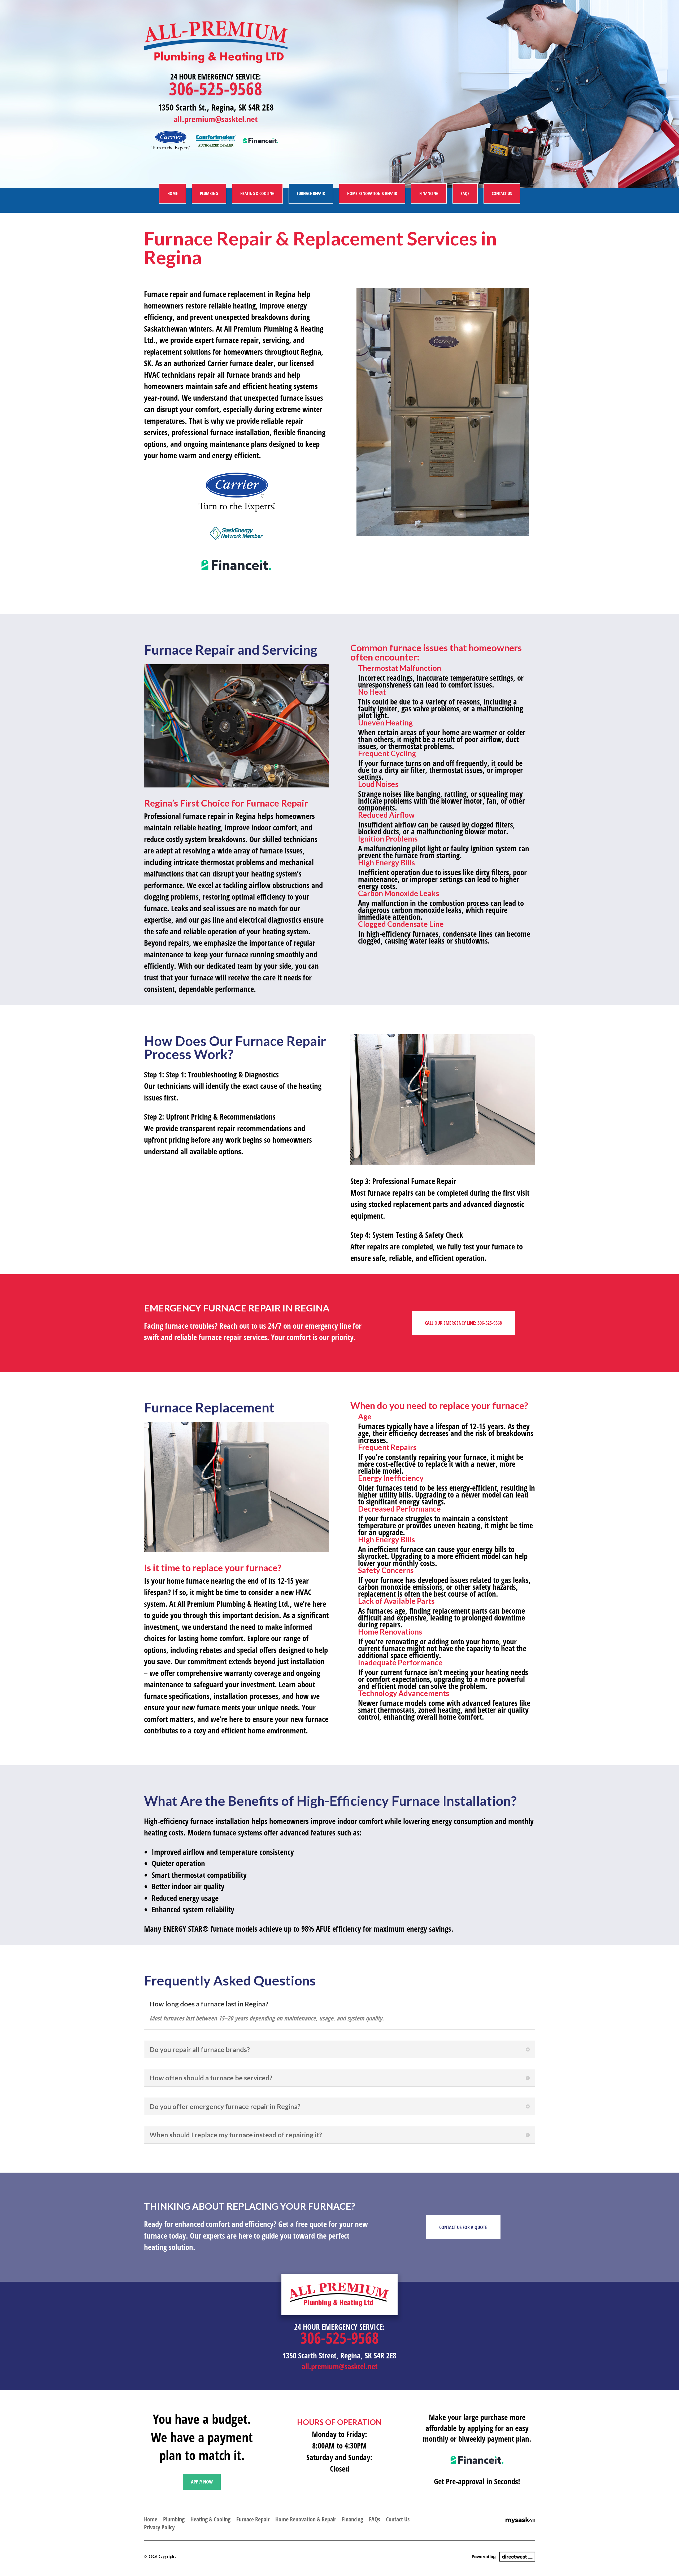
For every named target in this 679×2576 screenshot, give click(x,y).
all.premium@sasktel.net (216, 119)
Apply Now (202, 2482)
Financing (429, 193)
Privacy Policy (159, 2526)
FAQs (465, 193)
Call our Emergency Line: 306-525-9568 (463, 1323)
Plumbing (209, 193)
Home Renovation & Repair (372, 193)
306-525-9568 (216, 88)
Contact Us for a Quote (463, 2227)
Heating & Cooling (257, 193)
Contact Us (502, 193)
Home (173, 193)
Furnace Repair (311, 193)
